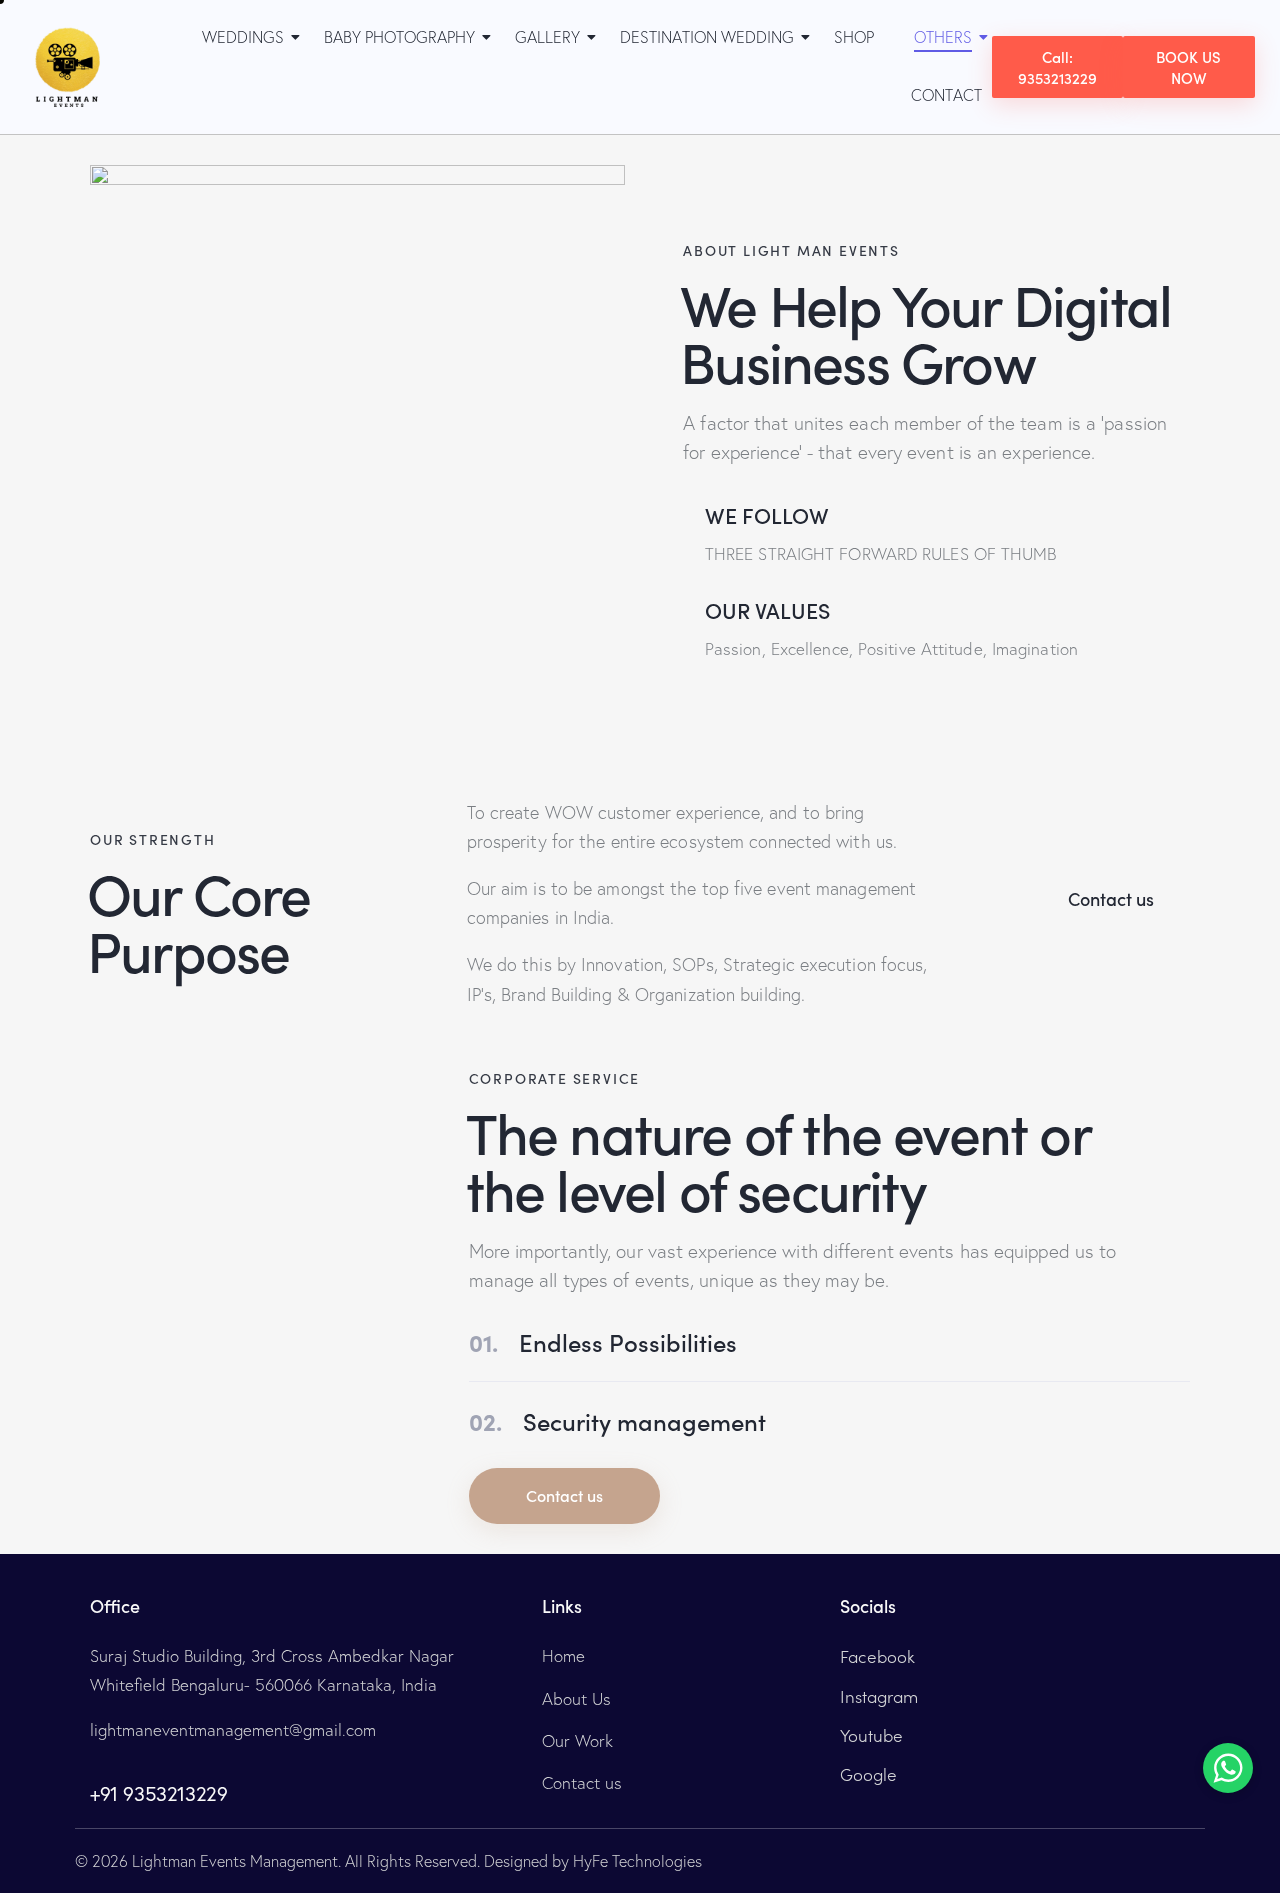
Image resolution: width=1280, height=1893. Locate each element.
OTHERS (943, 37)
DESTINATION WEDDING (707, 37)
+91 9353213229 (158, 1793)
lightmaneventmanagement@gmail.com (233, 1729)
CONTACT (946, 95)
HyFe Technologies (637, 1861)
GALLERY (547, 37)
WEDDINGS (243, 37)
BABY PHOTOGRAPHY (399, 37)
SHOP (854, 37)
